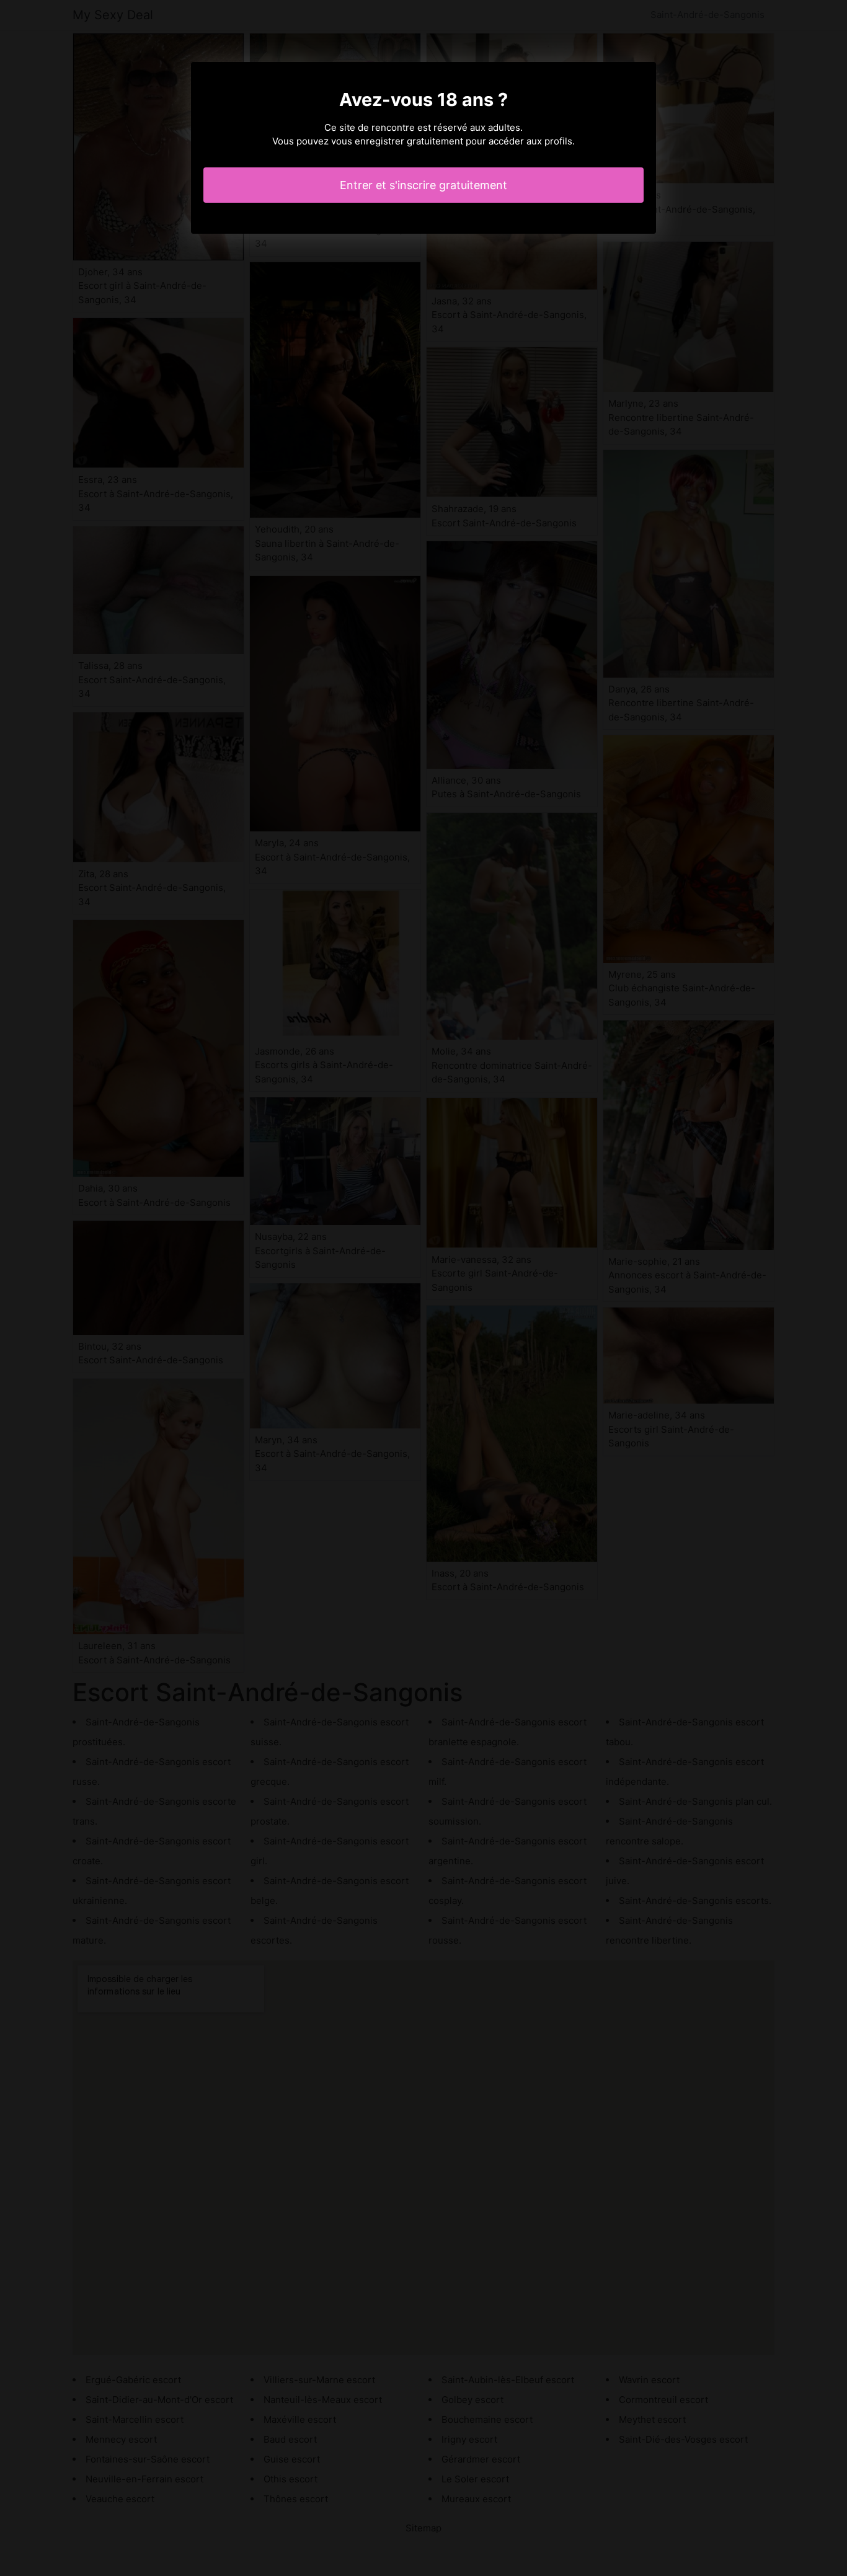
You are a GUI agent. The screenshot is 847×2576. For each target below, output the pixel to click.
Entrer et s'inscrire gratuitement (423, 185)
